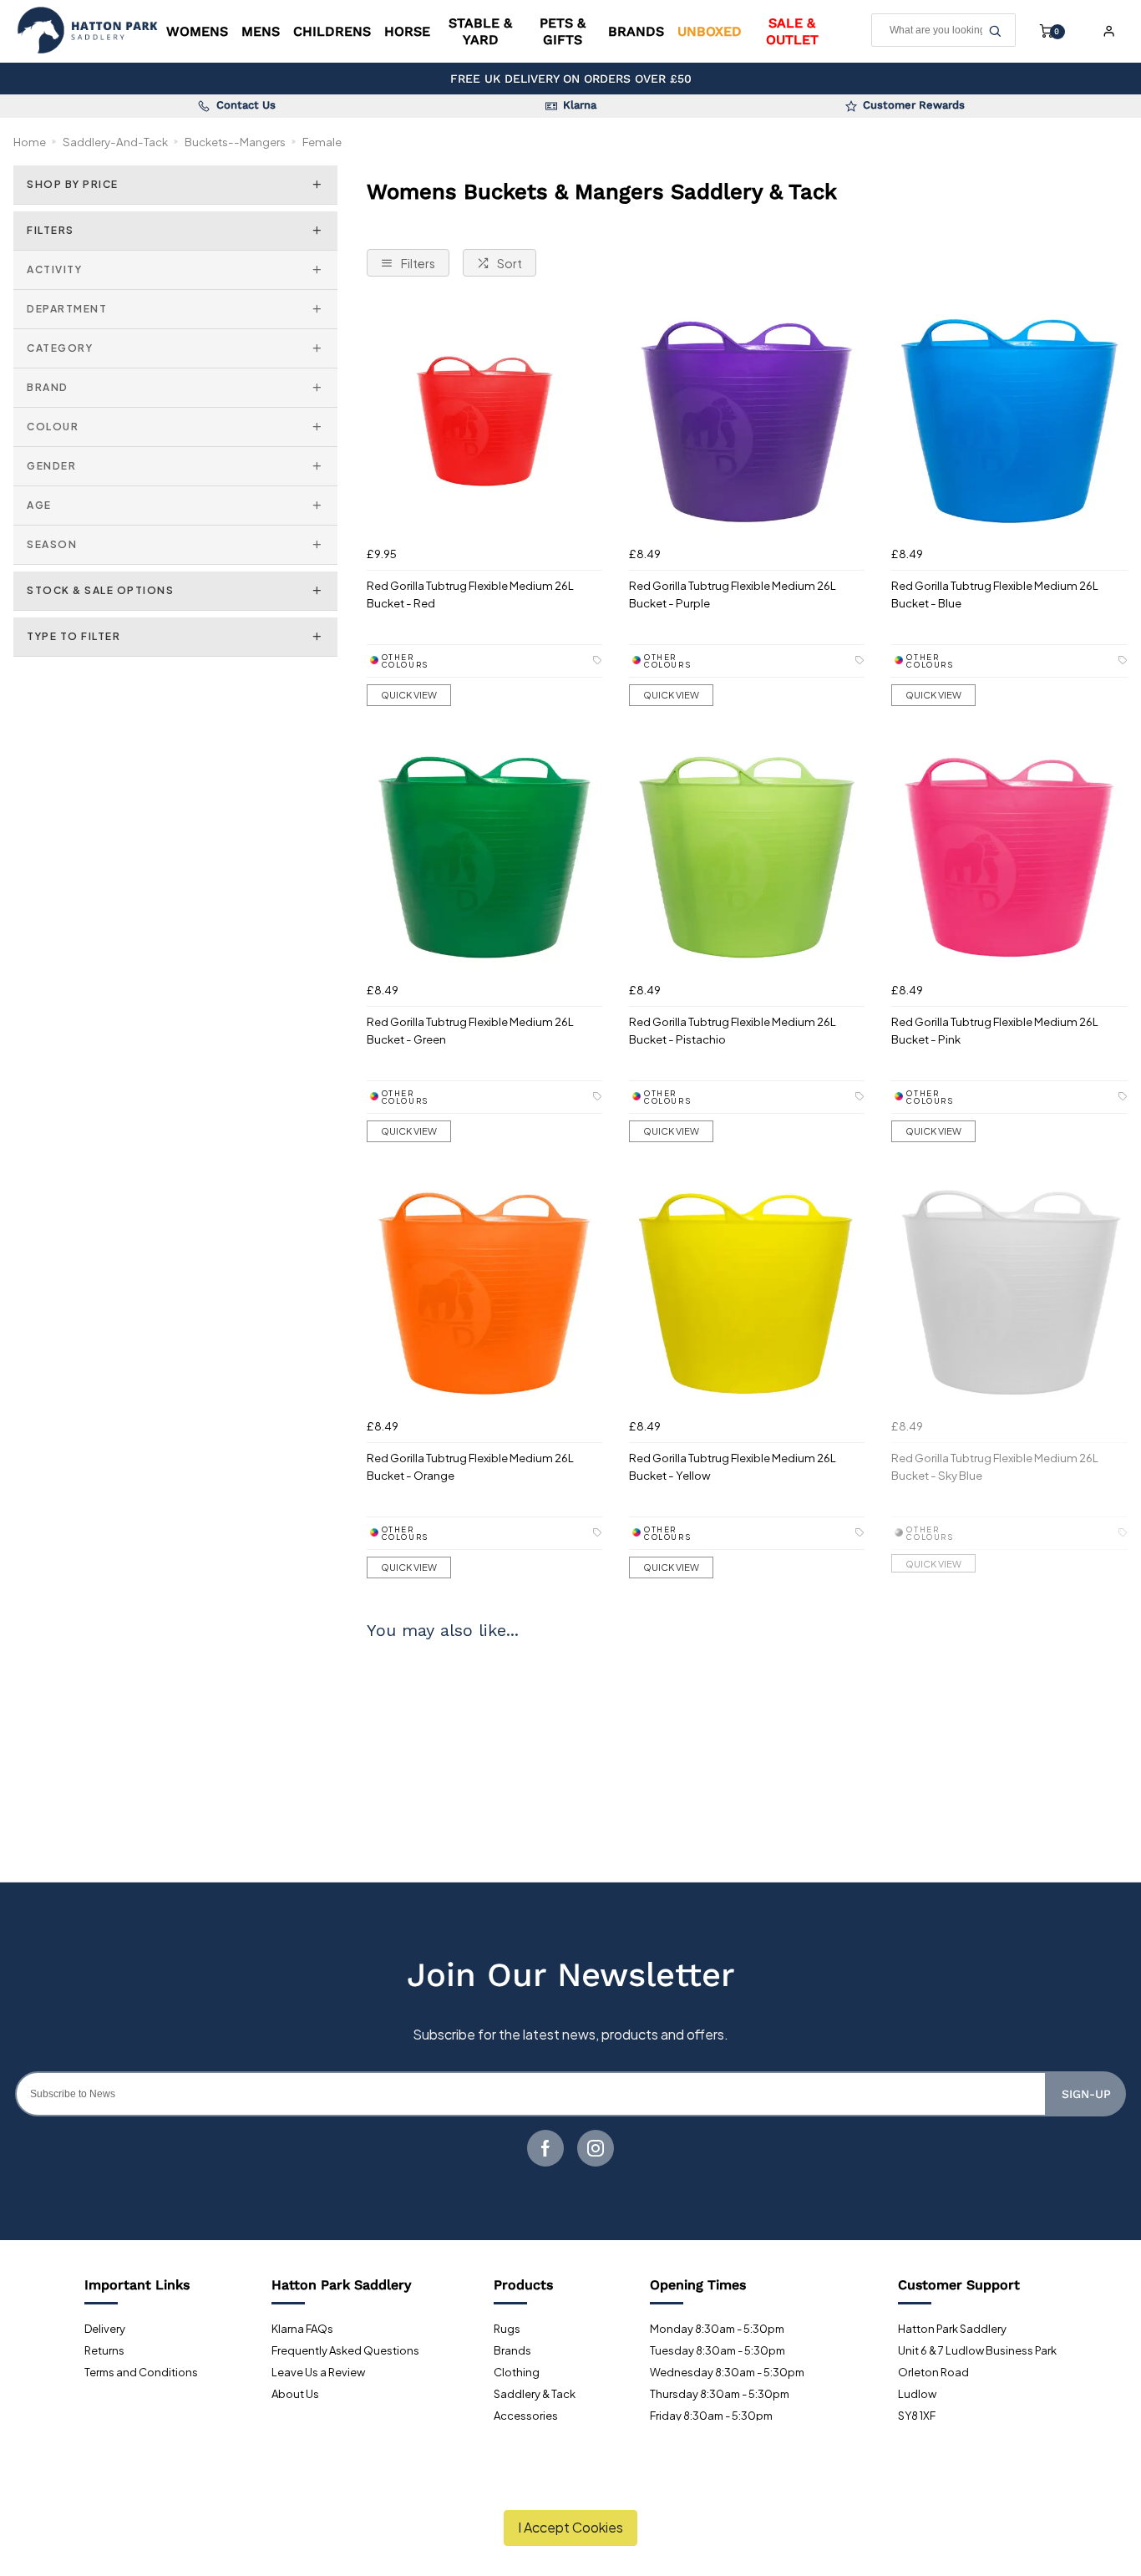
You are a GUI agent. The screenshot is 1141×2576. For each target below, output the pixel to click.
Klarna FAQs (302, 2329)
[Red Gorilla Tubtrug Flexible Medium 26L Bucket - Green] (484, 857)
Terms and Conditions (141, 2372)
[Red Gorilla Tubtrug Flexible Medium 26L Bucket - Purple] (747, 421)
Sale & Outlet (792, 31)
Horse (407, 31)
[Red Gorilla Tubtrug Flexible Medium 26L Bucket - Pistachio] (747, 857)
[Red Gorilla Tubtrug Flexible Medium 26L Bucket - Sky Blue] (1009, 1293)
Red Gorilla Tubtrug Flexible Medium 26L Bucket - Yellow (733, 1466)
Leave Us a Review (318, 2372)
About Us (295, 2394)
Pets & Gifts (563, 31)
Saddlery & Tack (535, 2394)
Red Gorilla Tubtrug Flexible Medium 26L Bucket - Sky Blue (995, 1466)
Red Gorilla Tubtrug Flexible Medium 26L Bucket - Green (470, 1030)
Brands (636, 31)
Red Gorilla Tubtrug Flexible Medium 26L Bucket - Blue (995, 594)
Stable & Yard (480, 31)
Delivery (105, 2329)
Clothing (517, 2372)
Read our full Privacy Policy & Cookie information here (571, 2488)
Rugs (507, 2329)
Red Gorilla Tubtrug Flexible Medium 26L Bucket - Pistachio (733, 1030)
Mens (261, 31)
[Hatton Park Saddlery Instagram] (596, 2148)
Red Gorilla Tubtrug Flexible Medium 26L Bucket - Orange (470, 1466)
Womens (197, 31)
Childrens (332, 31)
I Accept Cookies (570, 2527)
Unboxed (710, 31)
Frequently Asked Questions (345, 2350)
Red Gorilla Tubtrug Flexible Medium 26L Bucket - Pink (995, 1030)
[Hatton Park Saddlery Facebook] (545, 2148)
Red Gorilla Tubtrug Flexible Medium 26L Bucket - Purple (733, 594)
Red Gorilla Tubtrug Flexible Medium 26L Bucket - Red (470, 594)
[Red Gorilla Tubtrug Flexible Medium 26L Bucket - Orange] (484, 1293)
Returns (104, 2350)
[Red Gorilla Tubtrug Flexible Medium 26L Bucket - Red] (484, 421)
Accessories (526, 2416)
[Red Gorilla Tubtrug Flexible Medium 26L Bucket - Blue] (1009, 421)
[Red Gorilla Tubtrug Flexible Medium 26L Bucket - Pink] (1009, 857)
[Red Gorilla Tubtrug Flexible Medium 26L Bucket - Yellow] (747, 1293)
